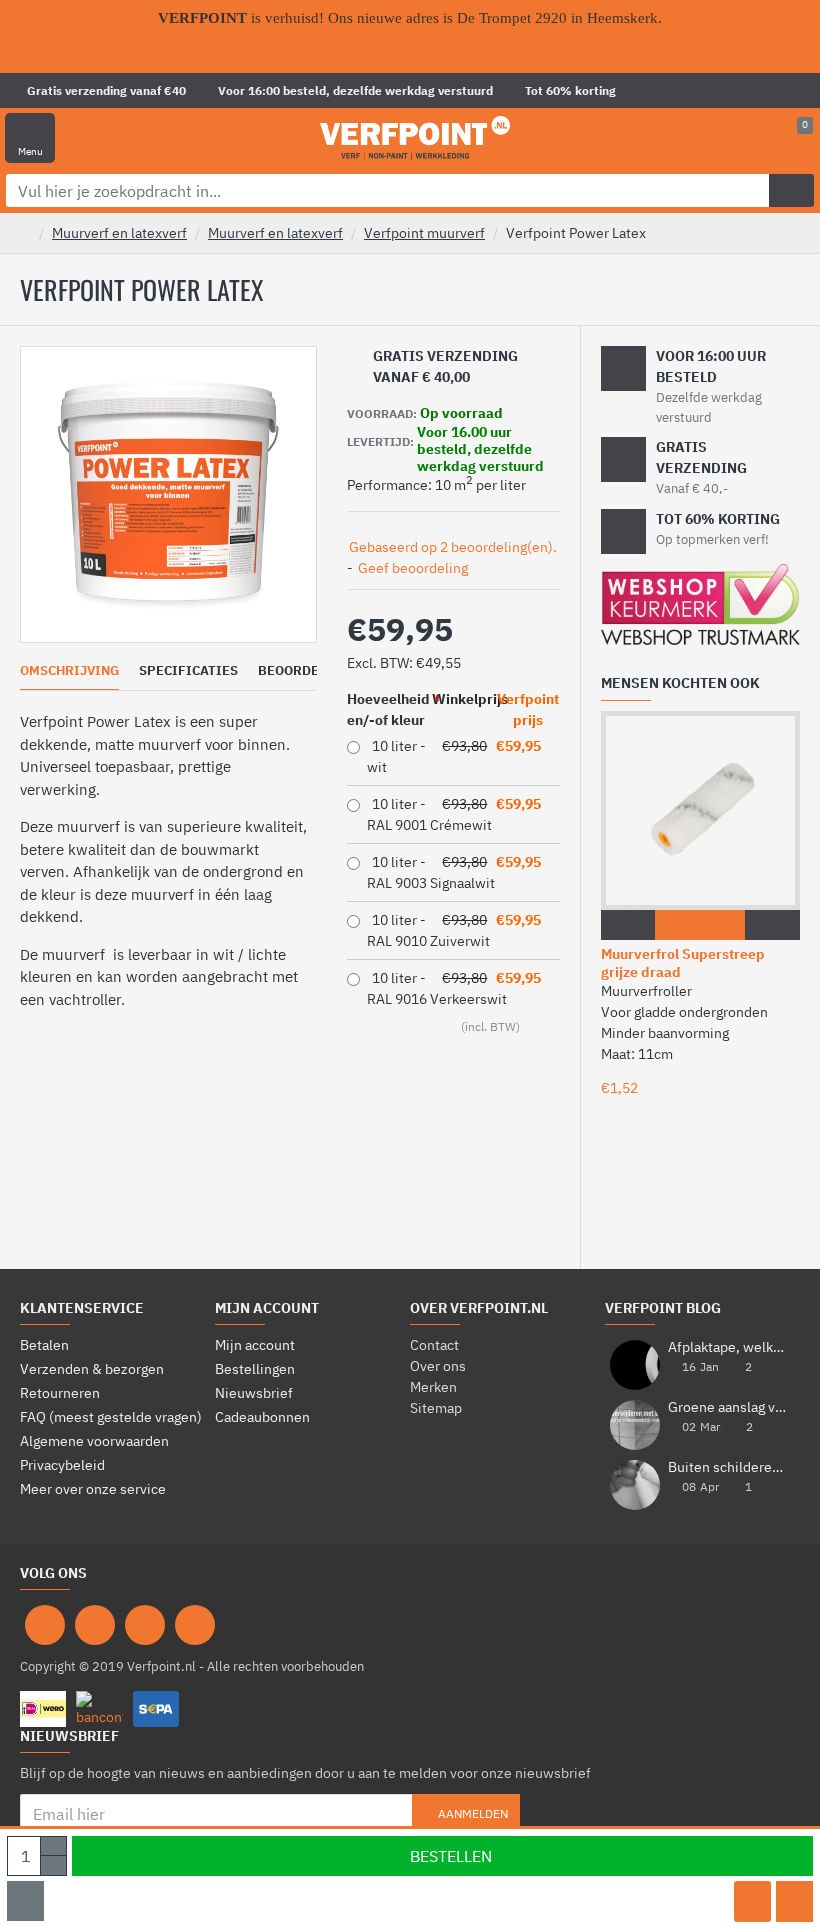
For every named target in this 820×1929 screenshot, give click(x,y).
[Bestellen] (670, 925)
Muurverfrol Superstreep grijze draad (683, 963)
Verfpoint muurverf (424, 233)
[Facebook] (45, 1625)
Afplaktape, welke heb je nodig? (727, 1347)
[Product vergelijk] (794, 1901)
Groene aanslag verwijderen (727, 1407)
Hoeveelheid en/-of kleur (388, 709)
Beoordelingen (312, 671)
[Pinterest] (145, 1625)
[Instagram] (95, 1625)
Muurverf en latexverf (119, 233)
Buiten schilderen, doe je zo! (727, 1467)
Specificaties (188, 671)
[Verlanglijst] (752, 1901)
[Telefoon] (195, 1625)
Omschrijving (69, 671)
